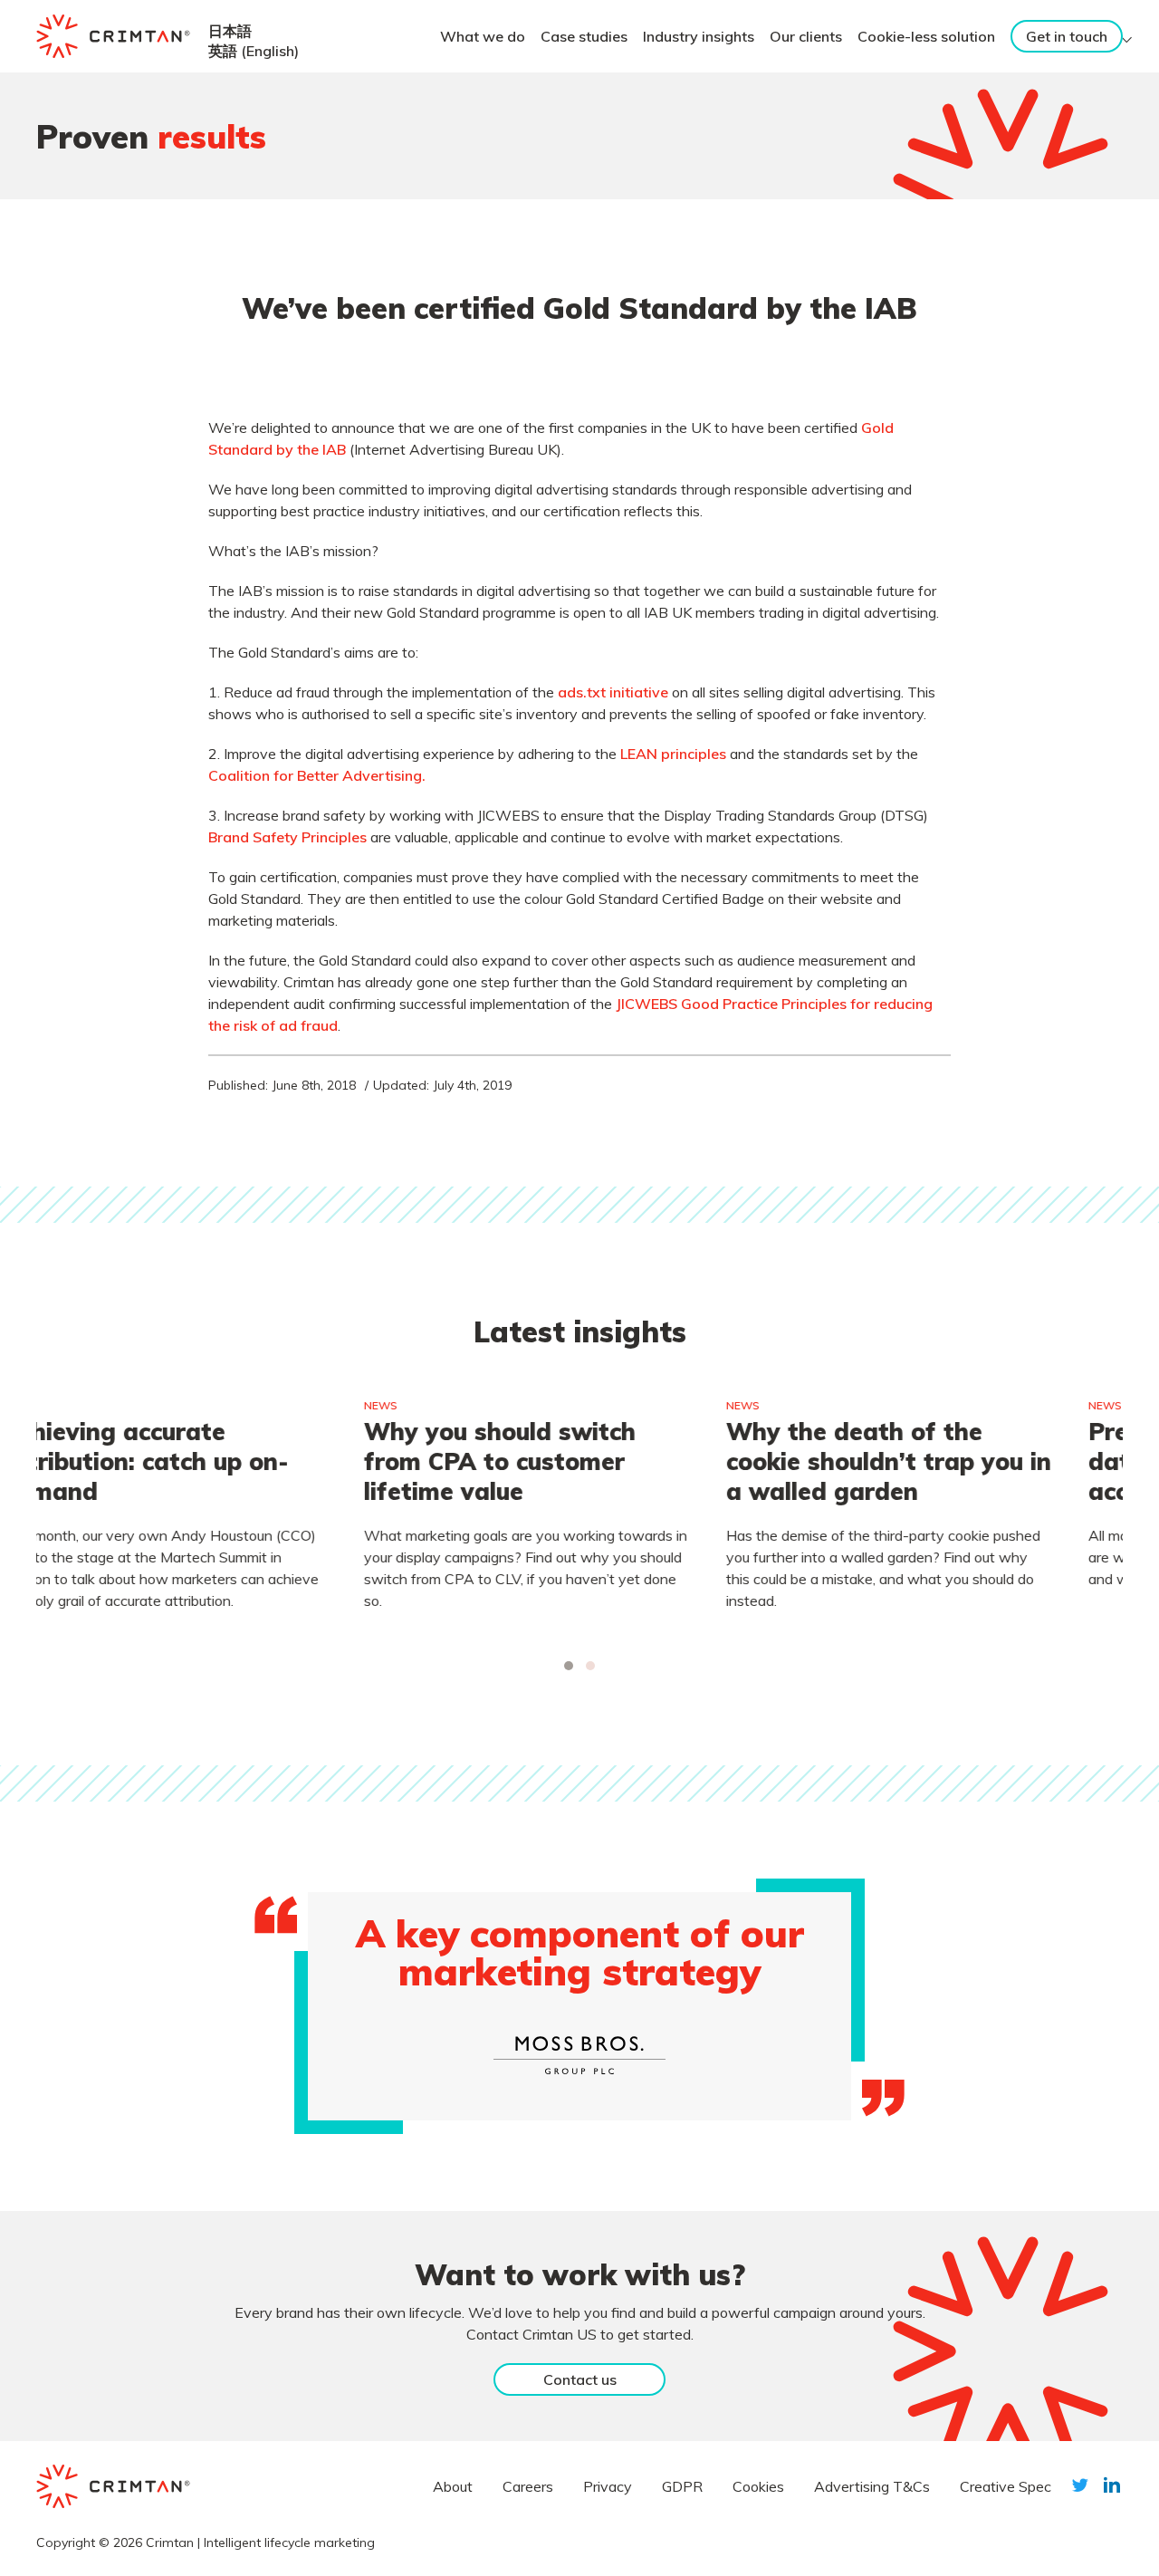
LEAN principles (673, 754)
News (71, 1405)
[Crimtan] (113, 36)
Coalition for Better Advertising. (317, 775)
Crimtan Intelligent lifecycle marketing (260, 2542)
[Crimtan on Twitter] (1080, 2485)
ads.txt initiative (613, 692)
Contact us (580, 2379)
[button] (569, 1666)
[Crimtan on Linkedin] (1112, 2485)
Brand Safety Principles (287, 837)
